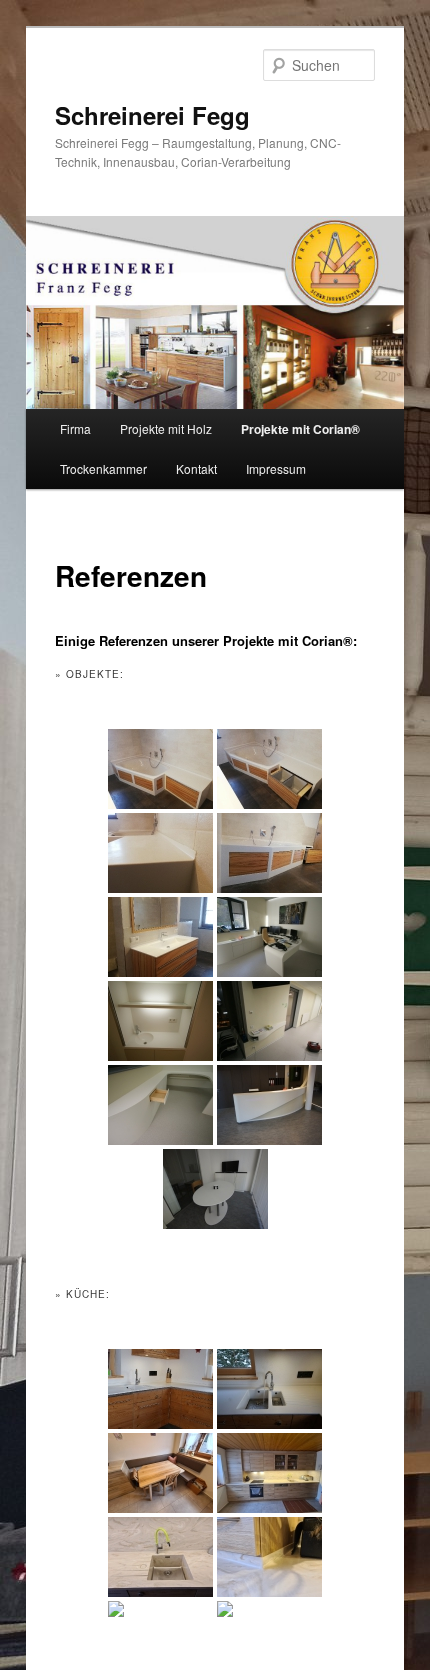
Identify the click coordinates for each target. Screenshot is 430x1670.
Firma (75, 428)
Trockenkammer (103, 468)
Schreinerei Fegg (152, 115)
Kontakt (196, 468)
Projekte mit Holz (166, 428)
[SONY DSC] (269, 1389)
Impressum (276, 468)
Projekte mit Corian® (300, 429)
